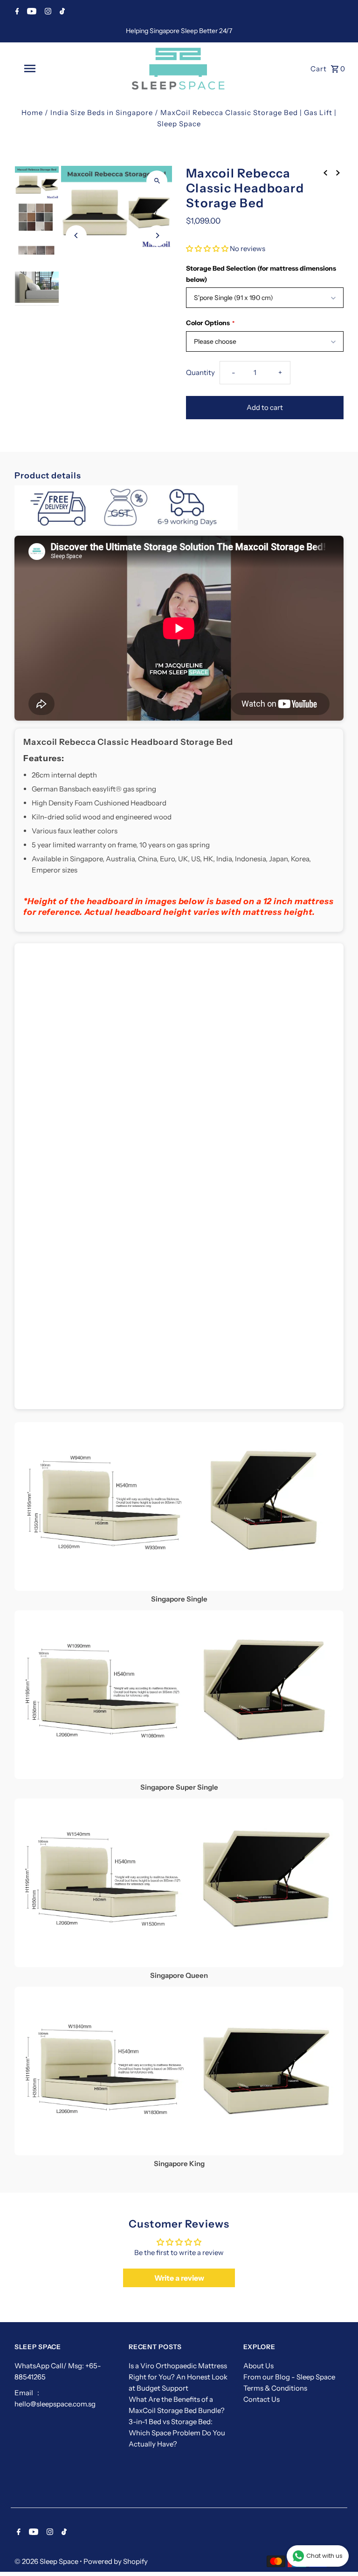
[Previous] (76, 235)
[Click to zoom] (157, 181)
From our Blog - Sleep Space (289, 2377)
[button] (207, 249)
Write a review (179, 2278)
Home (32, 112)
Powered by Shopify (116, 2561)
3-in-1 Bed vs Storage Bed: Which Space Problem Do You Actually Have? (177, 2433)
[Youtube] (31, 12)
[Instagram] (47, 12)
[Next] (157, 235)
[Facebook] (16, 12)
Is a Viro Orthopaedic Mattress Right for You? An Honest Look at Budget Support (178, 2377)
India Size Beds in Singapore (102, 112)
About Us (258, 2366)
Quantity (200, 372)
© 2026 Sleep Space (47, 2561)
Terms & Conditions (275, 2388)
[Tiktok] (61, 12)
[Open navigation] (46, 68)
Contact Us (262, 2399)
